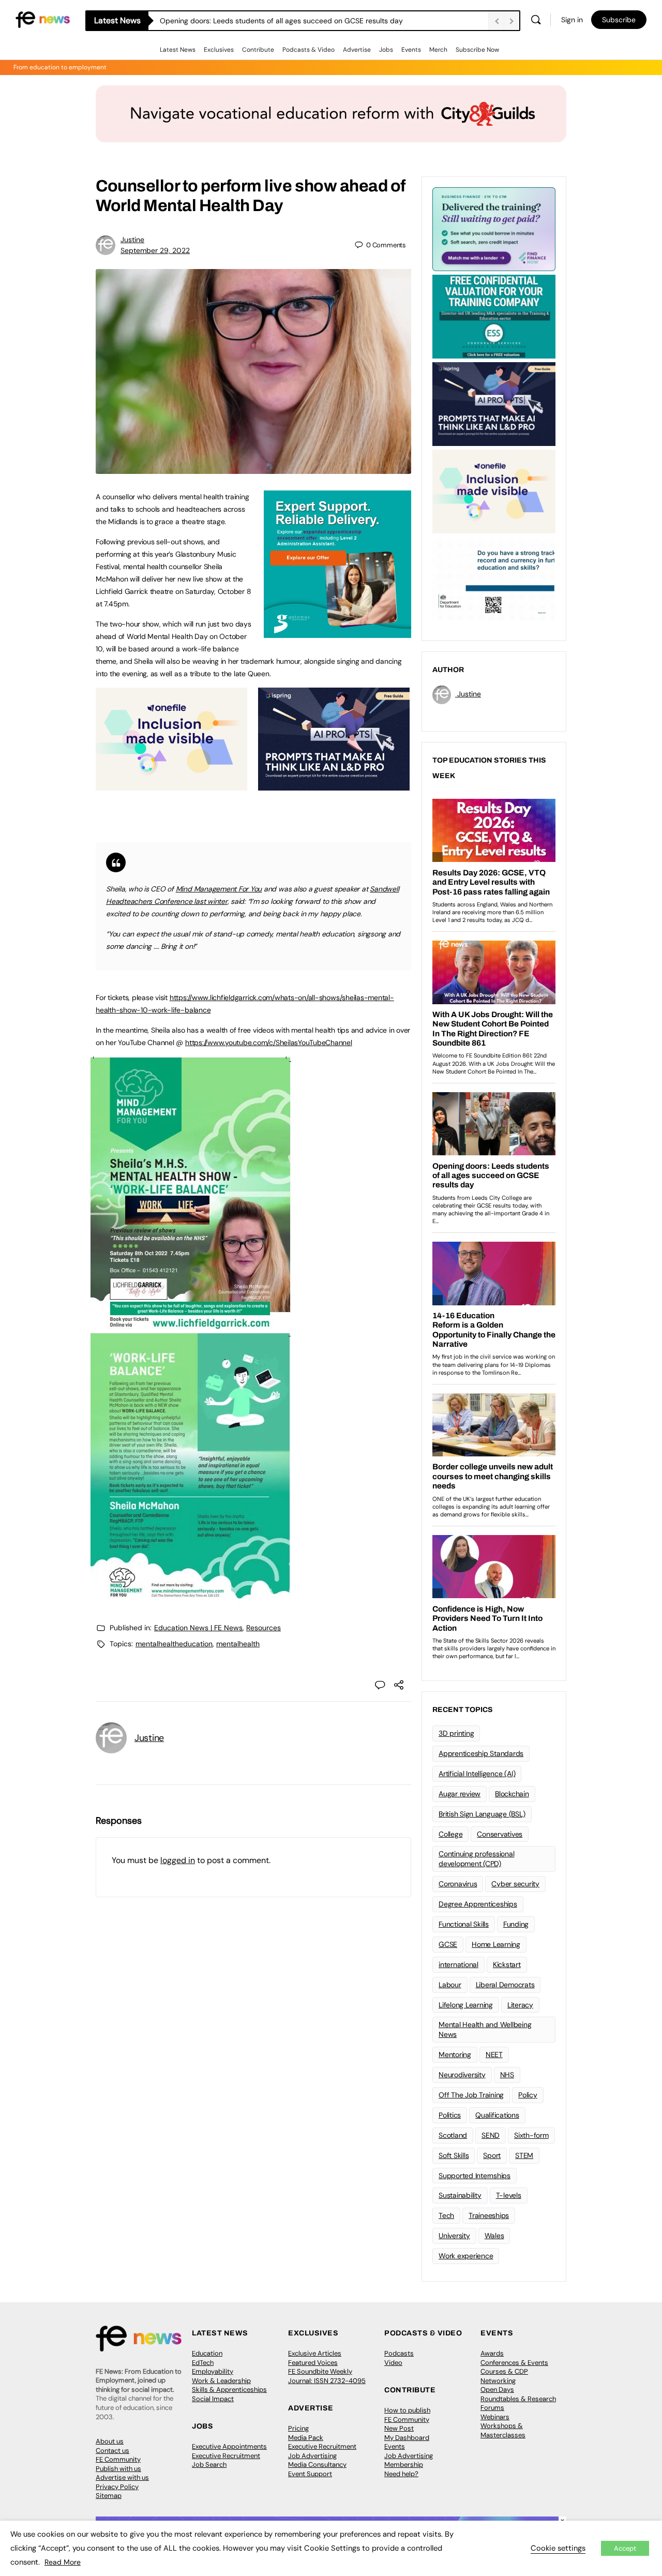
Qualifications (497, 2115)
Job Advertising (312, 2456)
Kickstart (507, 1964)
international (458, 1964)
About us (110, 2441)
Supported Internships (475, 2176)
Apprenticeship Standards (481, 1753)
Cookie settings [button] (558, 2548)
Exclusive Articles (315, 2353)
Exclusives (219, 50)
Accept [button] (625, 2548)
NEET (494, 2054)
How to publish (407, 2410)
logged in (178, 1860)
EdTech (203, 2363)
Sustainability (460, 2195)
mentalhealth (238, 1644)
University (454, 2236)
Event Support (310, 2474)
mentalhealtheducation (174, 1644)
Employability (213, 2371)
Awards (492, 2353)
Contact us (112, 2451)
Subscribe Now (477, 50)
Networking (498, 2381)
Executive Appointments (229, 2446)
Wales (494, 2236)
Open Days (497, 2389)
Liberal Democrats (505, 1985)
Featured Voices (313, 2363)
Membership (404, 2465)
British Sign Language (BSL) (482, 1814)
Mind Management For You (219, 889)
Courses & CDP (504, 2371)
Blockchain (512, 1794)
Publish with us (118, 2469)
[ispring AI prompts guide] (334, 785)
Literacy (520, 2005)
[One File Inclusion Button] (171, 785)
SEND (491, 2135)
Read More (63, 2562)
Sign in (572, 20)
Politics (450, 2115)
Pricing (298, 2428)
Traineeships (489, 2215)
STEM (524, 2155)
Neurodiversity (462, 2075)
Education (207, 2353)
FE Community (118, 2459)
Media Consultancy (317, 2465)
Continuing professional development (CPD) (476, 1859)
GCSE (448, 1944)
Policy (528, 2095)
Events (411, 50)
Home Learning (496, 1944)
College (450, 1834)
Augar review (460, 1794)
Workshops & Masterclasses (503, 2430)
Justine (132, 240)
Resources (264, 1628)
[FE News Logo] (43, 19)
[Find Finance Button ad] (494, 228)
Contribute (258, 50)
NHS (507, 2075)
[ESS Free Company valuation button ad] (494, 316)
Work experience (466, 2256)
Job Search (209, 2465)
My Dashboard (407, 2438)
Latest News (178, 50)
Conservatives (500, 1834)
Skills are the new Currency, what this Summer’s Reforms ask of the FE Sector (288, 21)
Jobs (386, 50)
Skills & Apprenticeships (229, 2389)
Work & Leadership (221, 2381)
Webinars (495, 2417)
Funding (516, 1924)
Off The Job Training (471, 2095)
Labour (450, 1985)
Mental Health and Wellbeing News (485, 2029)
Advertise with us (122, 2477)
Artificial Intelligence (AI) (477, 1774)
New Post (399, 2428)
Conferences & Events (514, 2363)
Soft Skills (454, 2155)
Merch (438, 50)
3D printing (456, 1733)
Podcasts (399, 2353)
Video (393, 2363)
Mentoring (455, 2054)
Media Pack (306, 2438)
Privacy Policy (117, 2487)
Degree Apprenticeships (478, 1904)
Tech (446, 2215)
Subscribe (619, 20)
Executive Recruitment (226, 2456)
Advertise (357, 50)
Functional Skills (464, 1924)
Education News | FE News (198, 1628)
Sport (492, 2155)
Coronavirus (458, 1884)
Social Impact (213, 2399)
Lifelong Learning (466, 2005)
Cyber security (515, 1884)
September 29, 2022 (155, 250)
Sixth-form (531, 2135)
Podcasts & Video (309, 50)
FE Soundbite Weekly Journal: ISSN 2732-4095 (327, 2376)
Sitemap (109, 2496)
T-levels (509, 2195)
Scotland (453, 2135)
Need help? (401, 2474)
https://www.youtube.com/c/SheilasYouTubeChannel (269, 1043)
